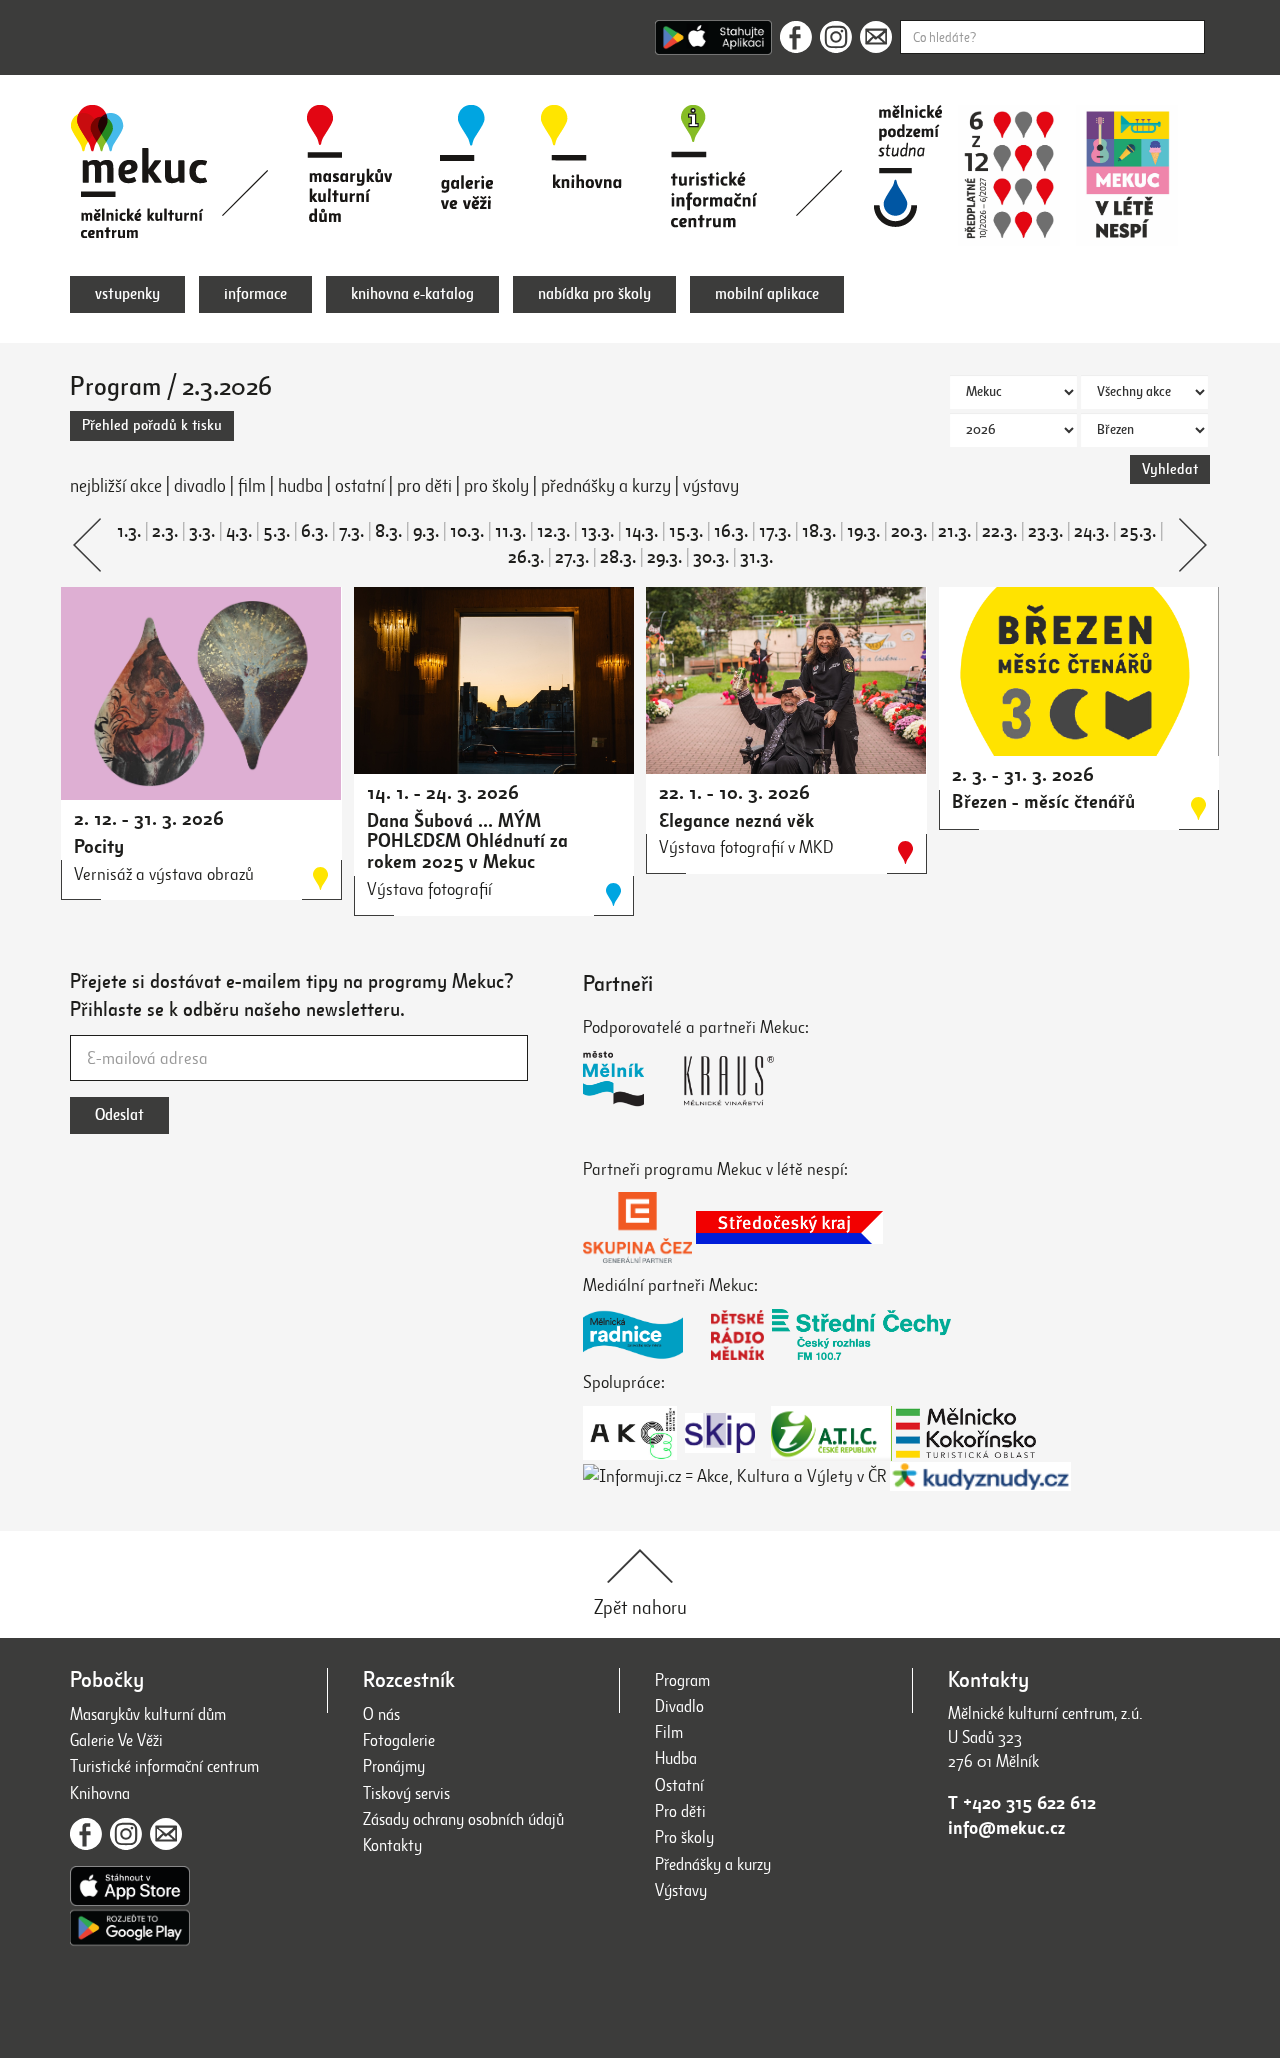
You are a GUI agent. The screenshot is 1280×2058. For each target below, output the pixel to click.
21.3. (954, 531)
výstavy (711, 486)
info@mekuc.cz (1006, 1828)
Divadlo (679, 1706)
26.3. (526, 557)
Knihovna (100, 1793)
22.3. (999, 531)
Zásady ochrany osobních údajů (463, 1819)
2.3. (165, 531)
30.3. (711, 557)
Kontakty (392, 1845)
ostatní (360, 486)
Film (669, 1732)
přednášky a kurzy (606, 486)
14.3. (641, 531)
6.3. (314, 531)
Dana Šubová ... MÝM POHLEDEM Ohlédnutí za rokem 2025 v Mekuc (467, 841)
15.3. (686, 531)
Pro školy (684, 1837)
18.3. (819, 531)
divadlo (200, 486)
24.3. (1091, 531)
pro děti (424, 486)
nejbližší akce (116, 486)
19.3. (863, 531)
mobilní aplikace (767, 294)
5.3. (276, 531)
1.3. (129, 531)
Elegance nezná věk (736, 820)
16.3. (731, 531)
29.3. (664, 557)
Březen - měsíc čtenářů (1043, 801)
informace (255, 294)
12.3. (553, 531)
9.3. (426, 531)
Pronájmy (394, 1766)
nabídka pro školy (594, 294)
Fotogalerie (399, 1740)
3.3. (202, 531)
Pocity (99, 846)
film (252, 486)
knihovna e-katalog (412, 294)
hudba (300, 486)
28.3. (618, 557)
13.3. (597, 531)
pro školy (496, 486)
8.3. (388, 531)
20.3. (909, 531)
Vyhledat (1170, 469)
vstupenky (127, 294)
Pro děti (680, 1811)
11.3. (510, 531)
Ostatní (679, 1785)
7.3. (351, 531)
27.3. (572, 557)
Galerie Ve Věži (116, 1740)
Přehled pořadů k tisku (152, 425)
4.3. (239, 531)
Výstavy (681, 1890)
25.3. (1138, 531)
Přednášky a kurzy (713, 1864)
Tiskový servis (406, 1793)
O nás (381, 1714)
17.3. (775, 531)
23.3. (1045, 531)
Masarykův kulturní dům (148, 1714)
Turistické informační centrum (164, 1766)
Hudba (676, 1758)
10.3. (467, 531)
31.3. (756, 557)
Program (682, 1680)
